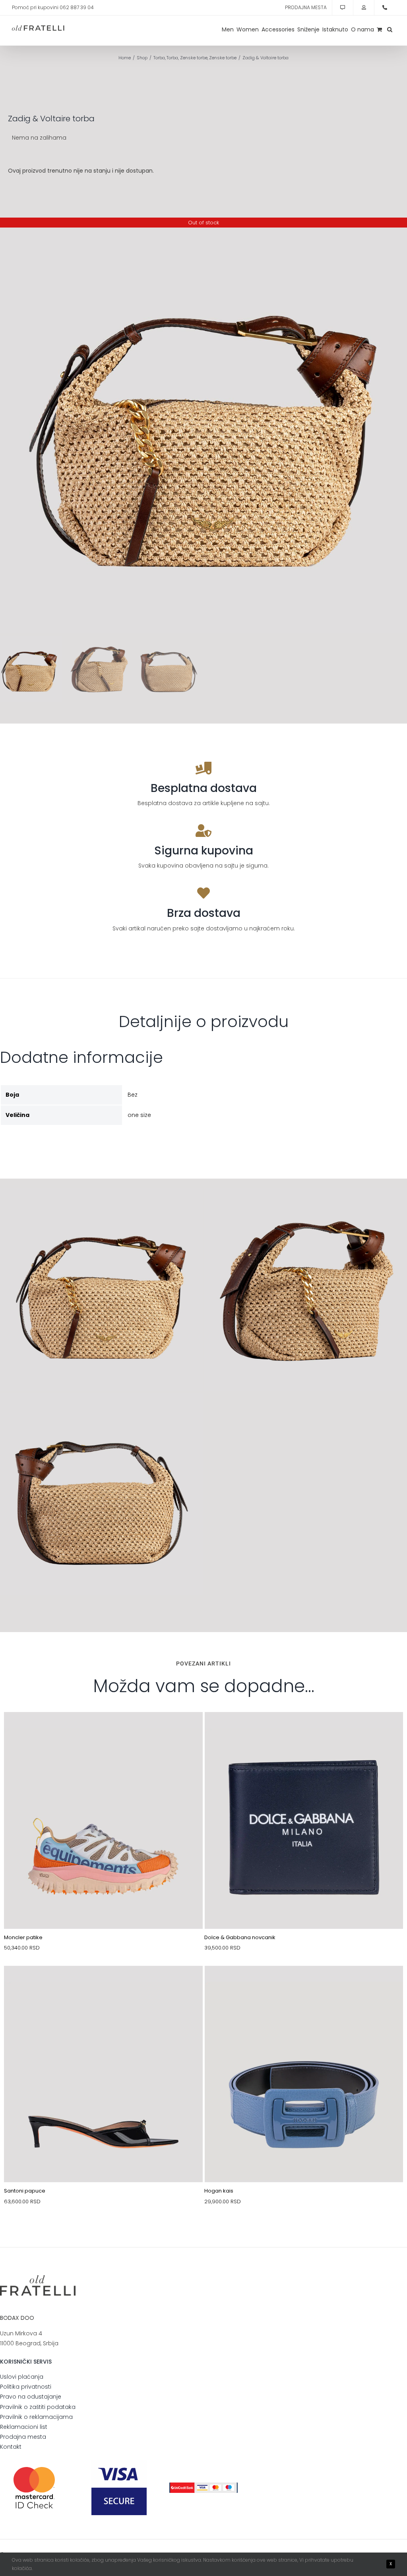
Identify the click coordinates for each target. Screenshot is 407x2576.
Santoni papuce (25, 2191)
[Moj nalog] (364, 8)
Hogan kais (219, 2191)
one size (139, 1115)
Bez (133, 1095)
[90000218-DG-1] (304, 1731)
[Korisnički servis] (343, 8)
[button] (390, 29)
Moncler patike (23, 1937)
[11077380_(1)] (103, 1985)
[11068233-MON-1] (103, 1731)
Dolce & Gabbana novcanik (240, 1937)
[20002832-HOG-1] (304, 1985)
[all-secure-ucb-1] (203, 2485)
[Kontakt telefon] (385, 8)
